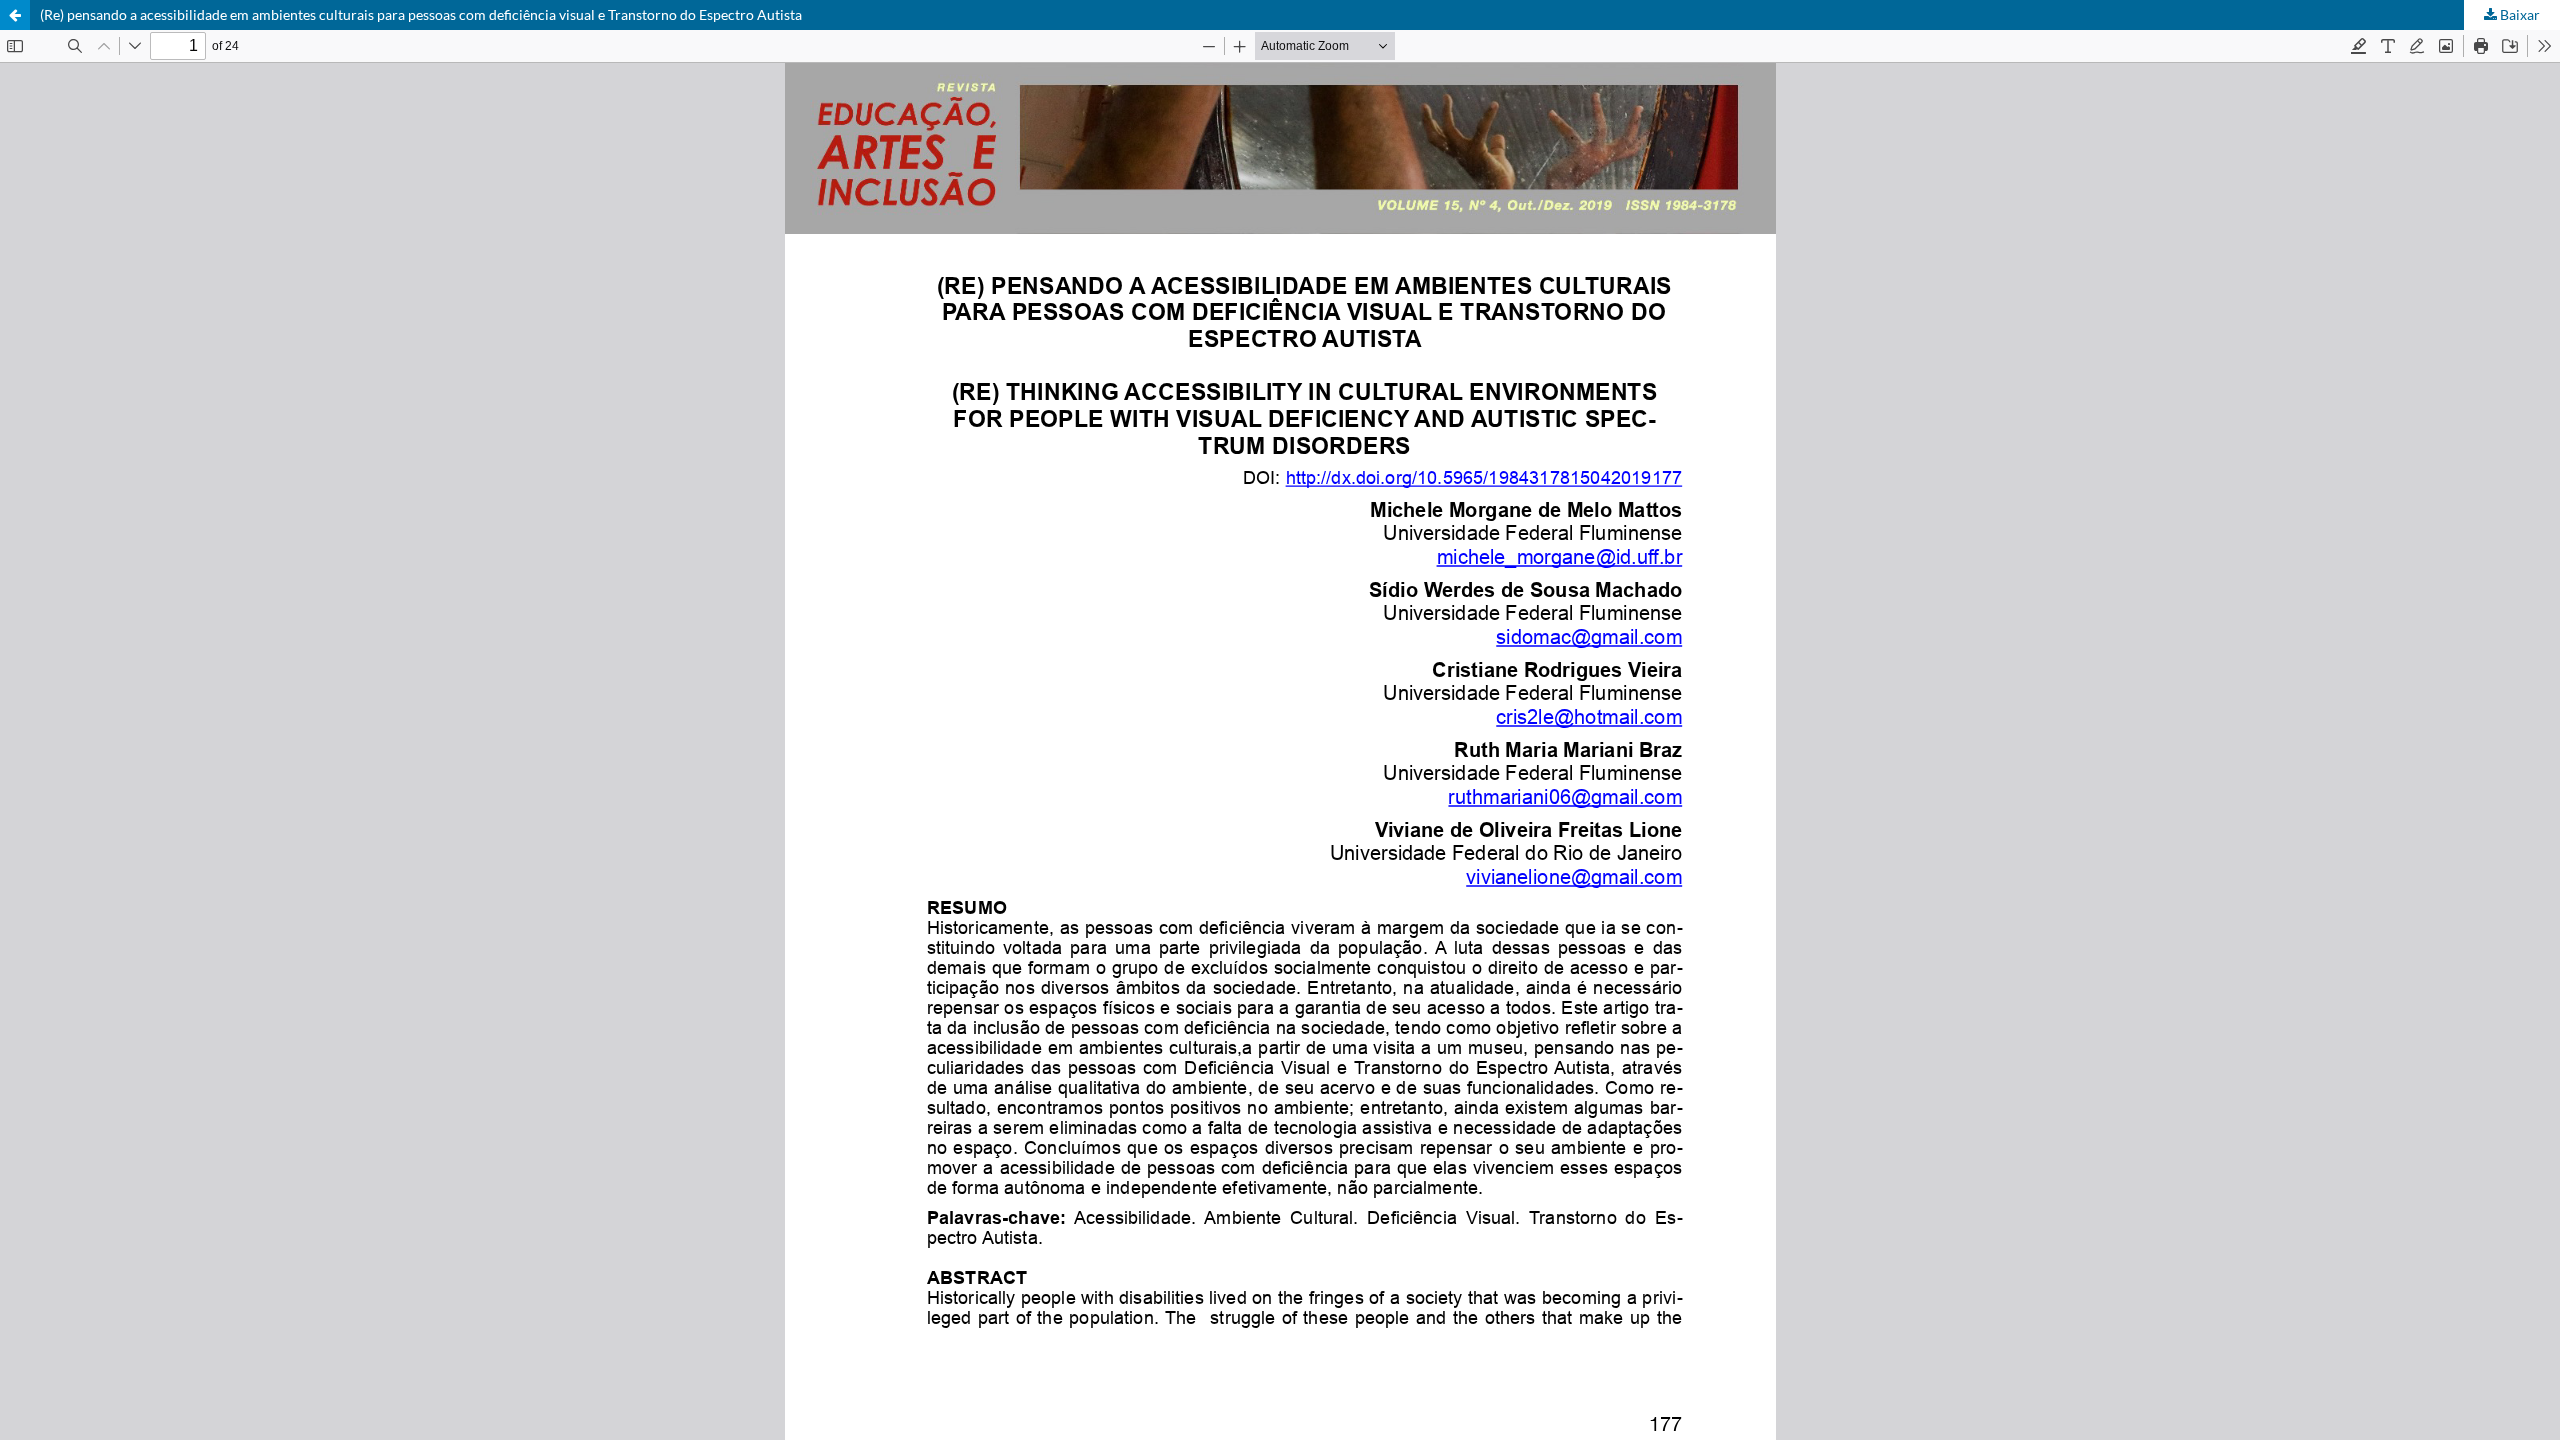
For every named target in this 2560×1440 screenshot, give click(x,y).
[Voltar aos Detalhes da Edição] (15, 15)
